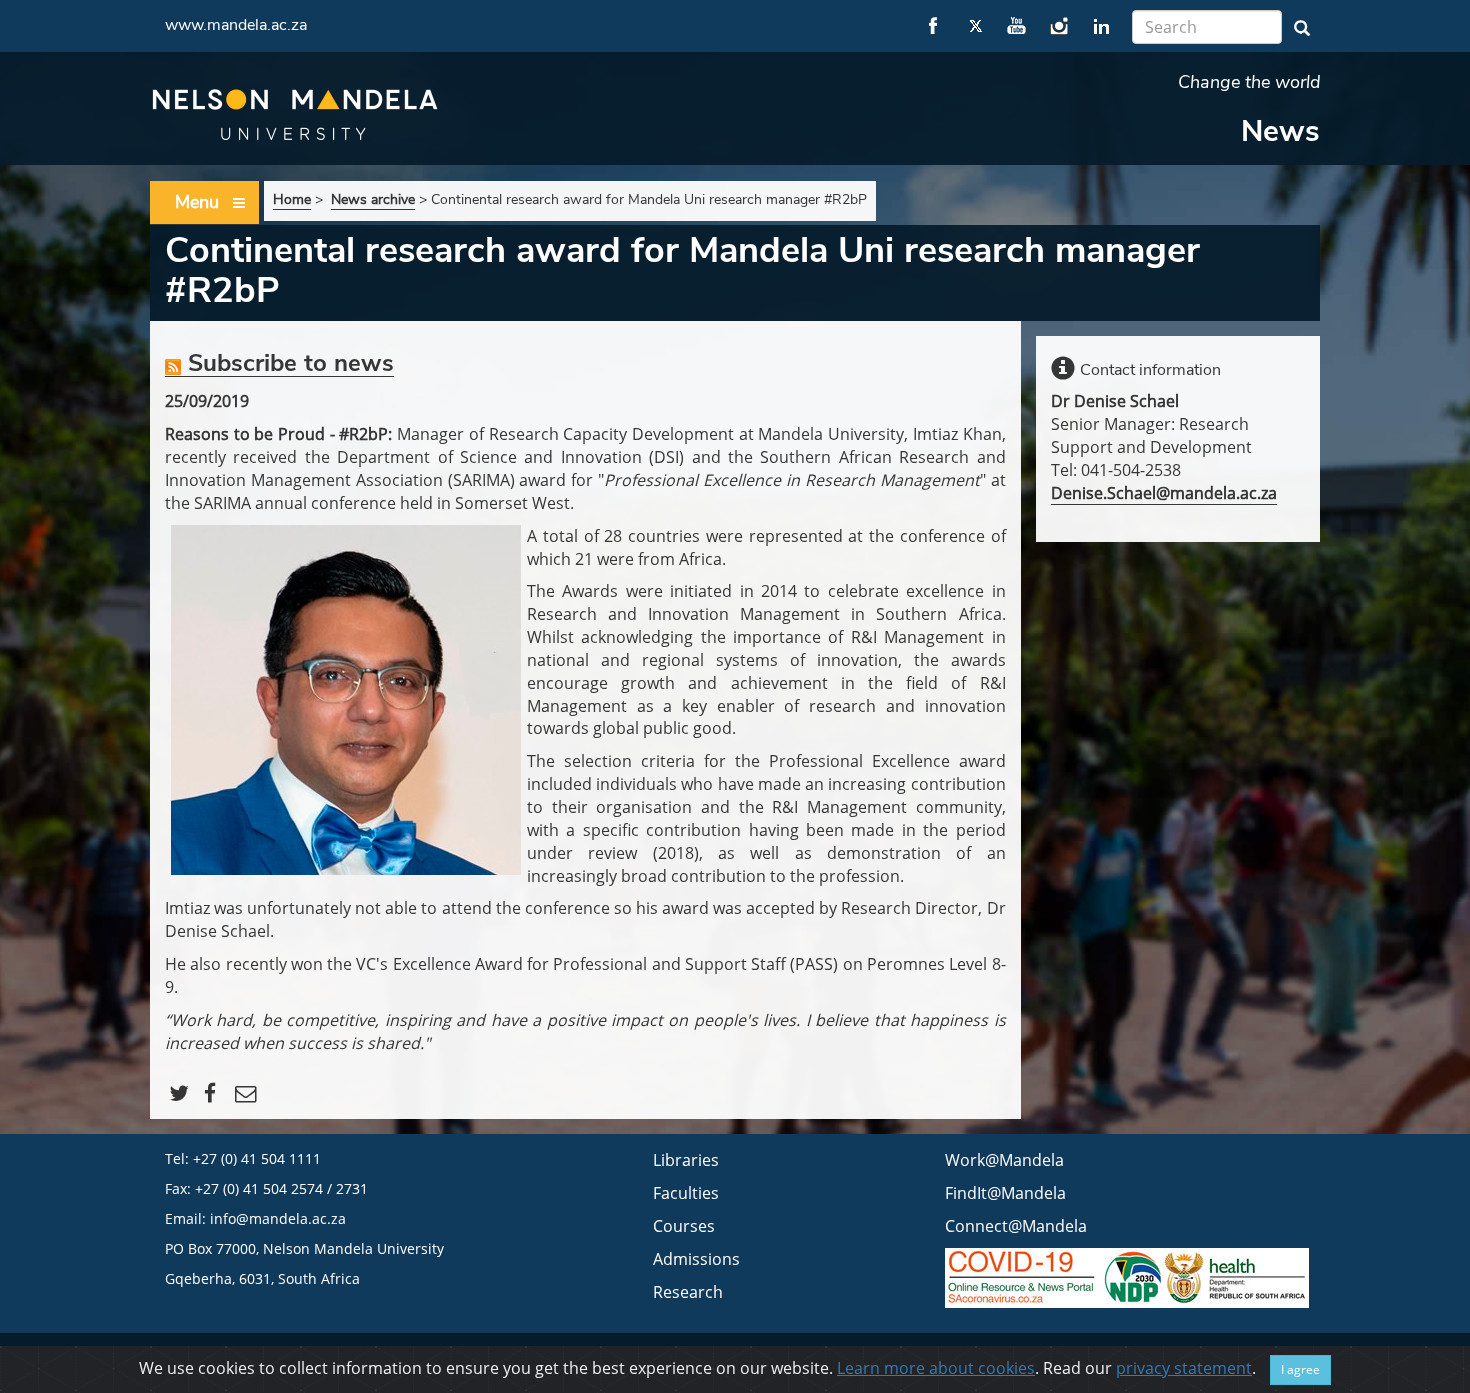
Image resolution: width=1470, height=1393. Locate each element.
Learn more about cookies (936, 1368)
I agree (1300, 1369)
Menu (197, 202)
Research (688, 1292)
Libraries (686, 1160)
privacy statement (1184, 1368)
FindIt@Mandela (1005, 1193)
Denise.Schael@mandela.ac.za (1164, 493)
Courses (684, 1226)
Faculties (686, 1193)
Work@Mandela (1004, 1160)
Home (292, 199)
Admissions (696, 1259)
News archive (373, 199)
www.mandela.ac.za (236, 25)
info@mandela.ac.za (278, 1218)
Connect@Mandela (1016, 1226)
